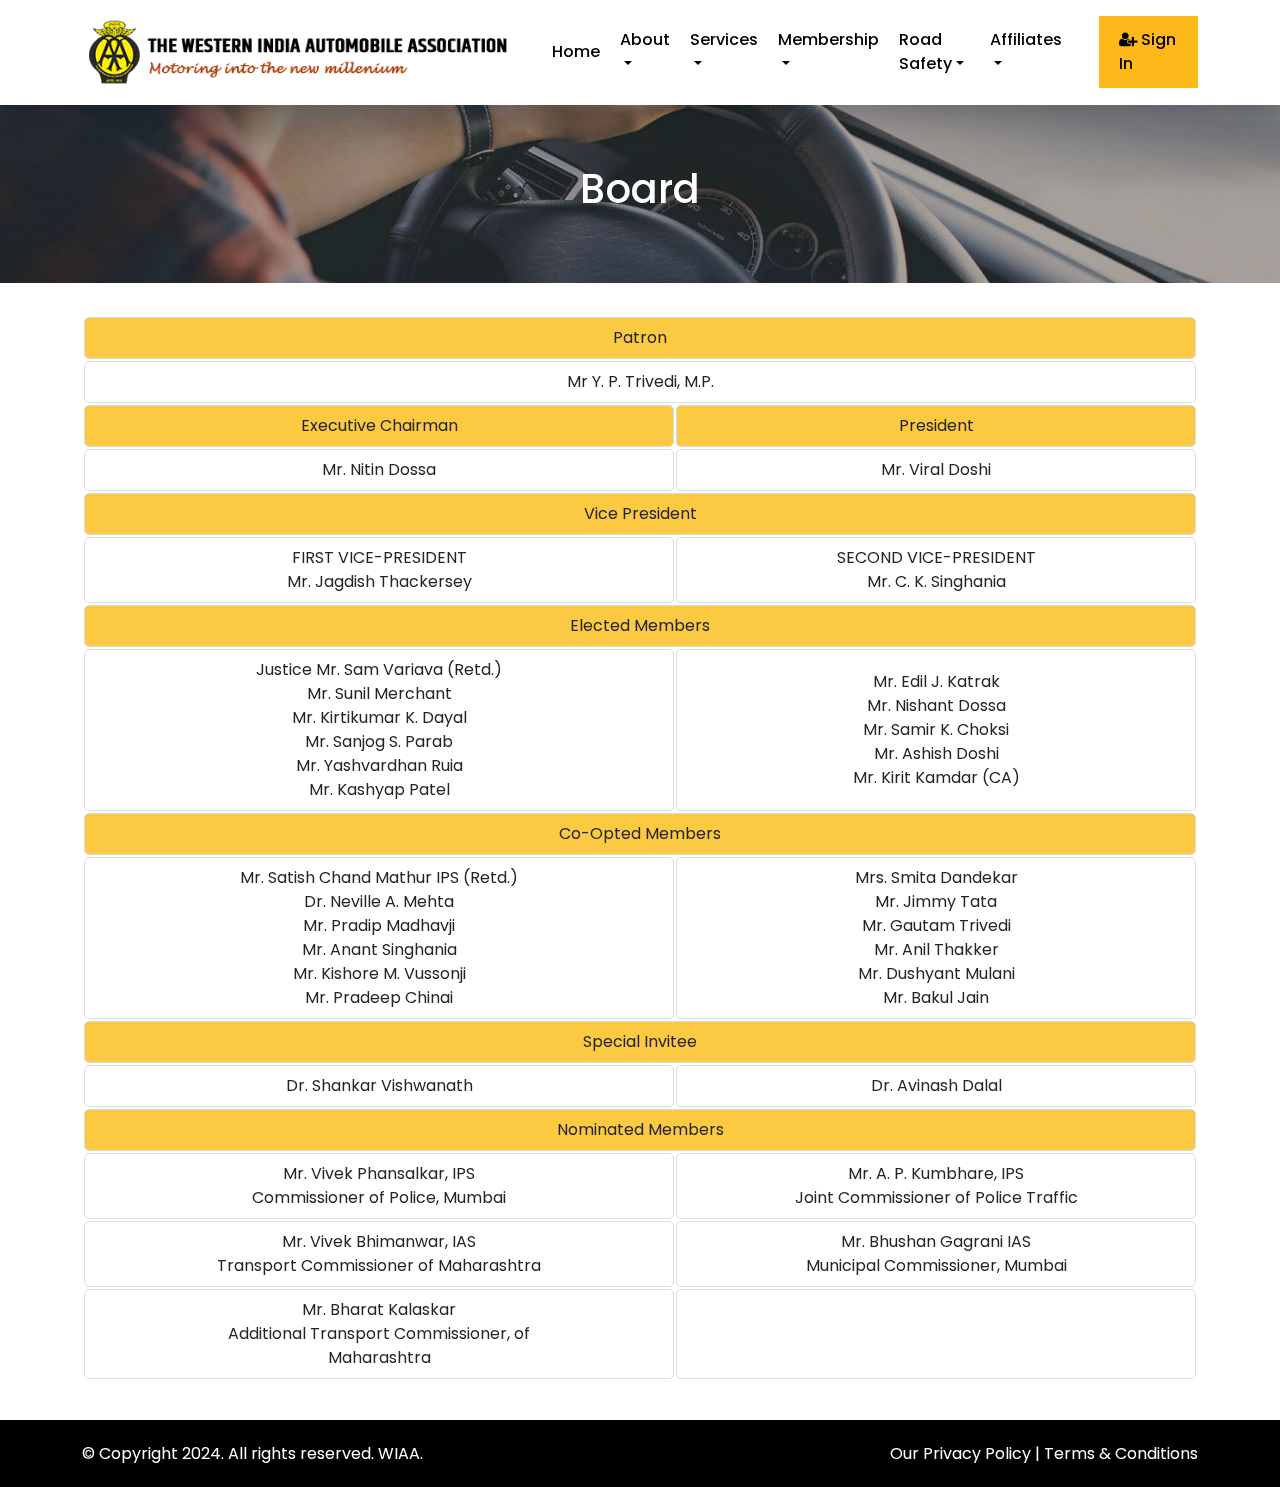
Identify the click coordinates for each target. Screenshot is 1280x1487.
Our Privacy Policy (960, 1453)
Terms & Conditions (1121, 1453)
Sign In (1147, 51)
